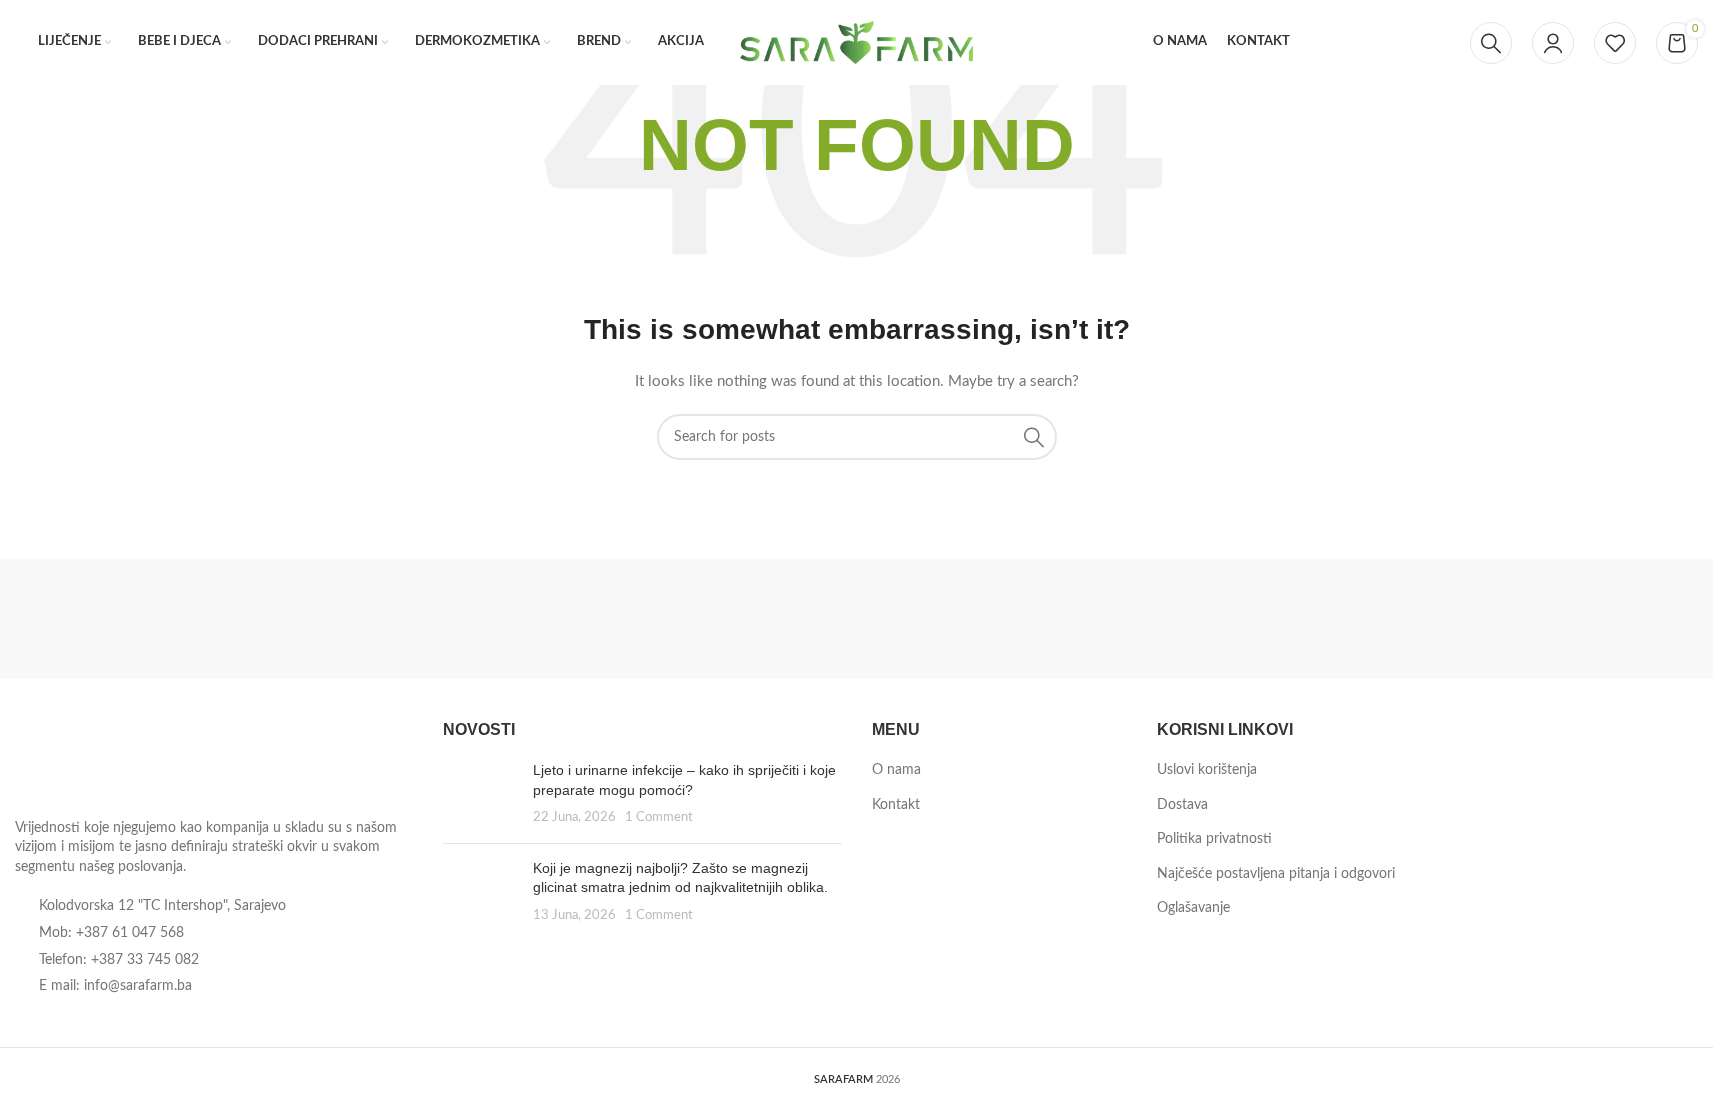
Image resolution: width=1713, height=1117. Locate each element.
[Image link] (125, 763)
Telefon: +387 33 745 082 (119, 960)
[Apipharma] (1099, 619)
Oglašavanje (1193, 908)
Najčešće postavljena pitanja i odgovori (1276, 874)
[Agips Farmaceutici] (1584, 619)
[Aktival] (1341, 619)
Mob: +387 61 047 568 (111, 933)
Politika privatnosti (1214, 839)
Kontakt (896, 805)
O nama (896, 770)
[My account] (1553, 43)
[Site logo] (857, 42)
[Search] (1491, 43)
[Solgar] (129, 619)
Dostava (1182, 805)
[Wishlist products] (1615, 43)
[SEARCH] (1034, 437)
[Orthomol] (371, 619)
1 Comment (659, 817)
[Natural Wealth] (614, 619)
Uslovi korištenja (1207, 770)
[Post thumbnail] (480, 794)
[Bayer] (856, 619)
